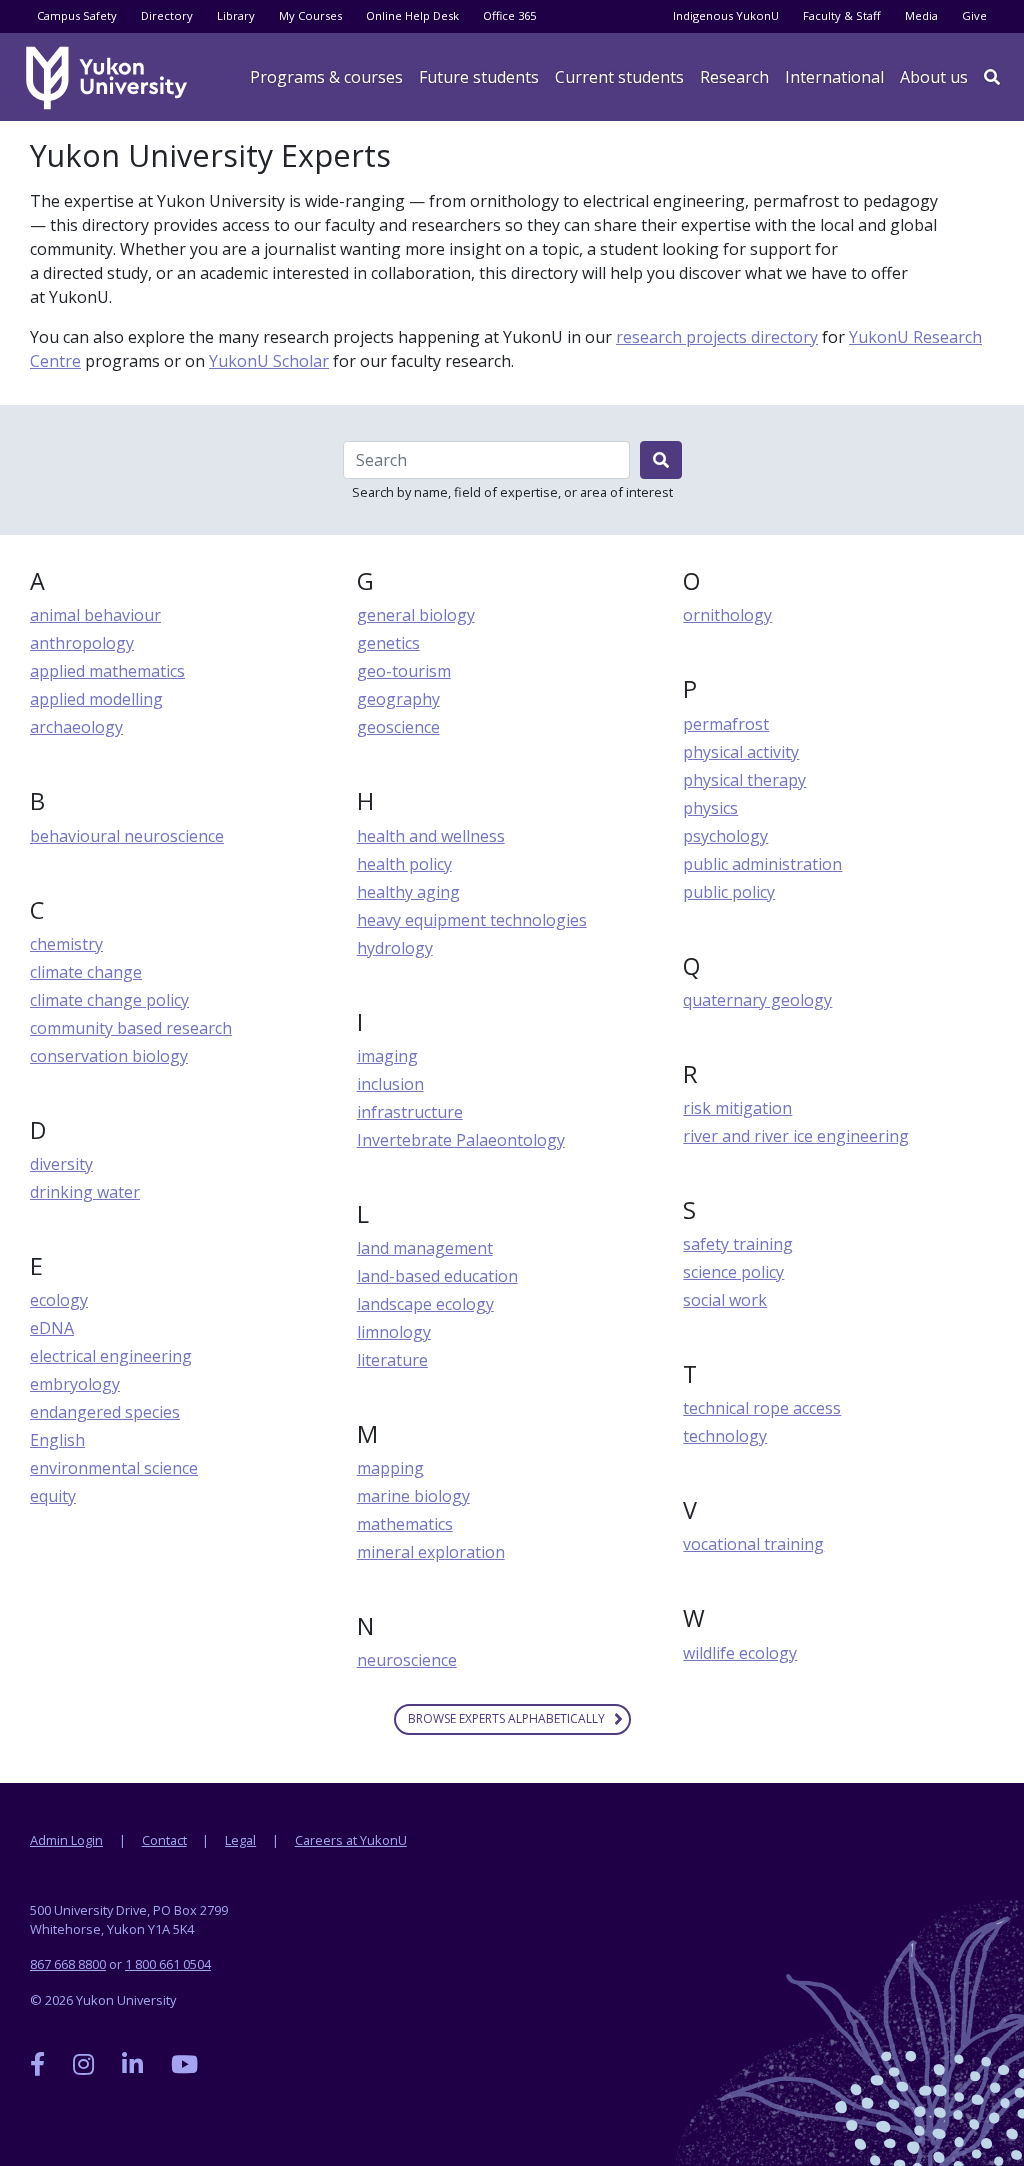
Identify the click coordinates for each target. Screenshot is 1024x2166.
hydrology (395, 948)
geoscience (398, 727)
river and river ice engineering (796, 1136)
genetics (388, 643)
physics (710, 808)
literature (392, 1360)
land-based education (437, 1276)
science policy (733, 1272)
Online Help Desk (412, 15)
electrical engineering (111, 1356)
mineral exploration (431, 1552)
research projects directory (717, 337)
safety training (738, 1244)
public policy (729, 892)
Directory (167, 15)
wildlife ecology (740, 1653)
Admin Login (66, 1840)
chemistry (66, 944)
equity (53, 1496)
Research (734, 77)
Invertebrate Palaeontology (461, 1140)
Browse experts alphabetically (506, 1718)
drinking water (85, 1192)
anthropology (82, 643)
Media (921, 15)
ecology (59, 1300)
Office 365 (509, 15)
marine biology (413, 1496)
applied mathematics (107, 671)
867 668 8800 (68, 1964)
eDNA (52, 1328)
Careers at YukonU (351, 1840)
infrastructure (410, 1112)
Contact (164, 1840)
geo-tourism (404, 671)
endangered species (105, 1412)
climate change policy (109, 1000)
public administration (762, 864)
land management (425, 1248)
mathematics (405, 1524)
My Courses (310, 15)
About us (934, 77)
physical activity (741, 752)
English (57, 1440)
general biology (416, 615)
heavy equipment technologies (472, 920)
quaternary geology (757, 1000)
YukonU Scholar (269, 361)
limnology (394, 1332)
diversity (61, 1164)
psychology (725, 836)
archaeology (76, 727)
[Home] (110, 78)
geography (398, 699)
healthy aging (408, 892)
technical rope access (762, 1408)
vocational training (753, 1544)
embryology (75, 1384)
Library (236, 15)
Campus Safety (77, 15)
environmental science (114, 1468)
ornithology (727, 615)
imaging (387, 1056)
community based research (131, 1028)
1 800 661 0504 (168, 1964)
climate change (86, 972)
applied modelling (96, 699)
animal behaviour (95, 615)
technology (725, 1436)
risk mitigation (737, 1108)
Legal (240, 1840)
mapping (390, 1468)
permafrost (726, 724)
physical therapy (744, 780)
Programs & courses (326, 77)
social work (725, 1300)
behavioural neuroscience (127, 836)
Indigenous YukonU (726, 15)
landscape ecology (425, 1304)
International (834, 77)
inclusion (390, 1084)
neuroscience (407, 1660)
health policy (404, 864)
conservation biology (109, 1056)
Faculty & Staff (842, 15)
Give (974, 15)
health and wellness (431, 836)
